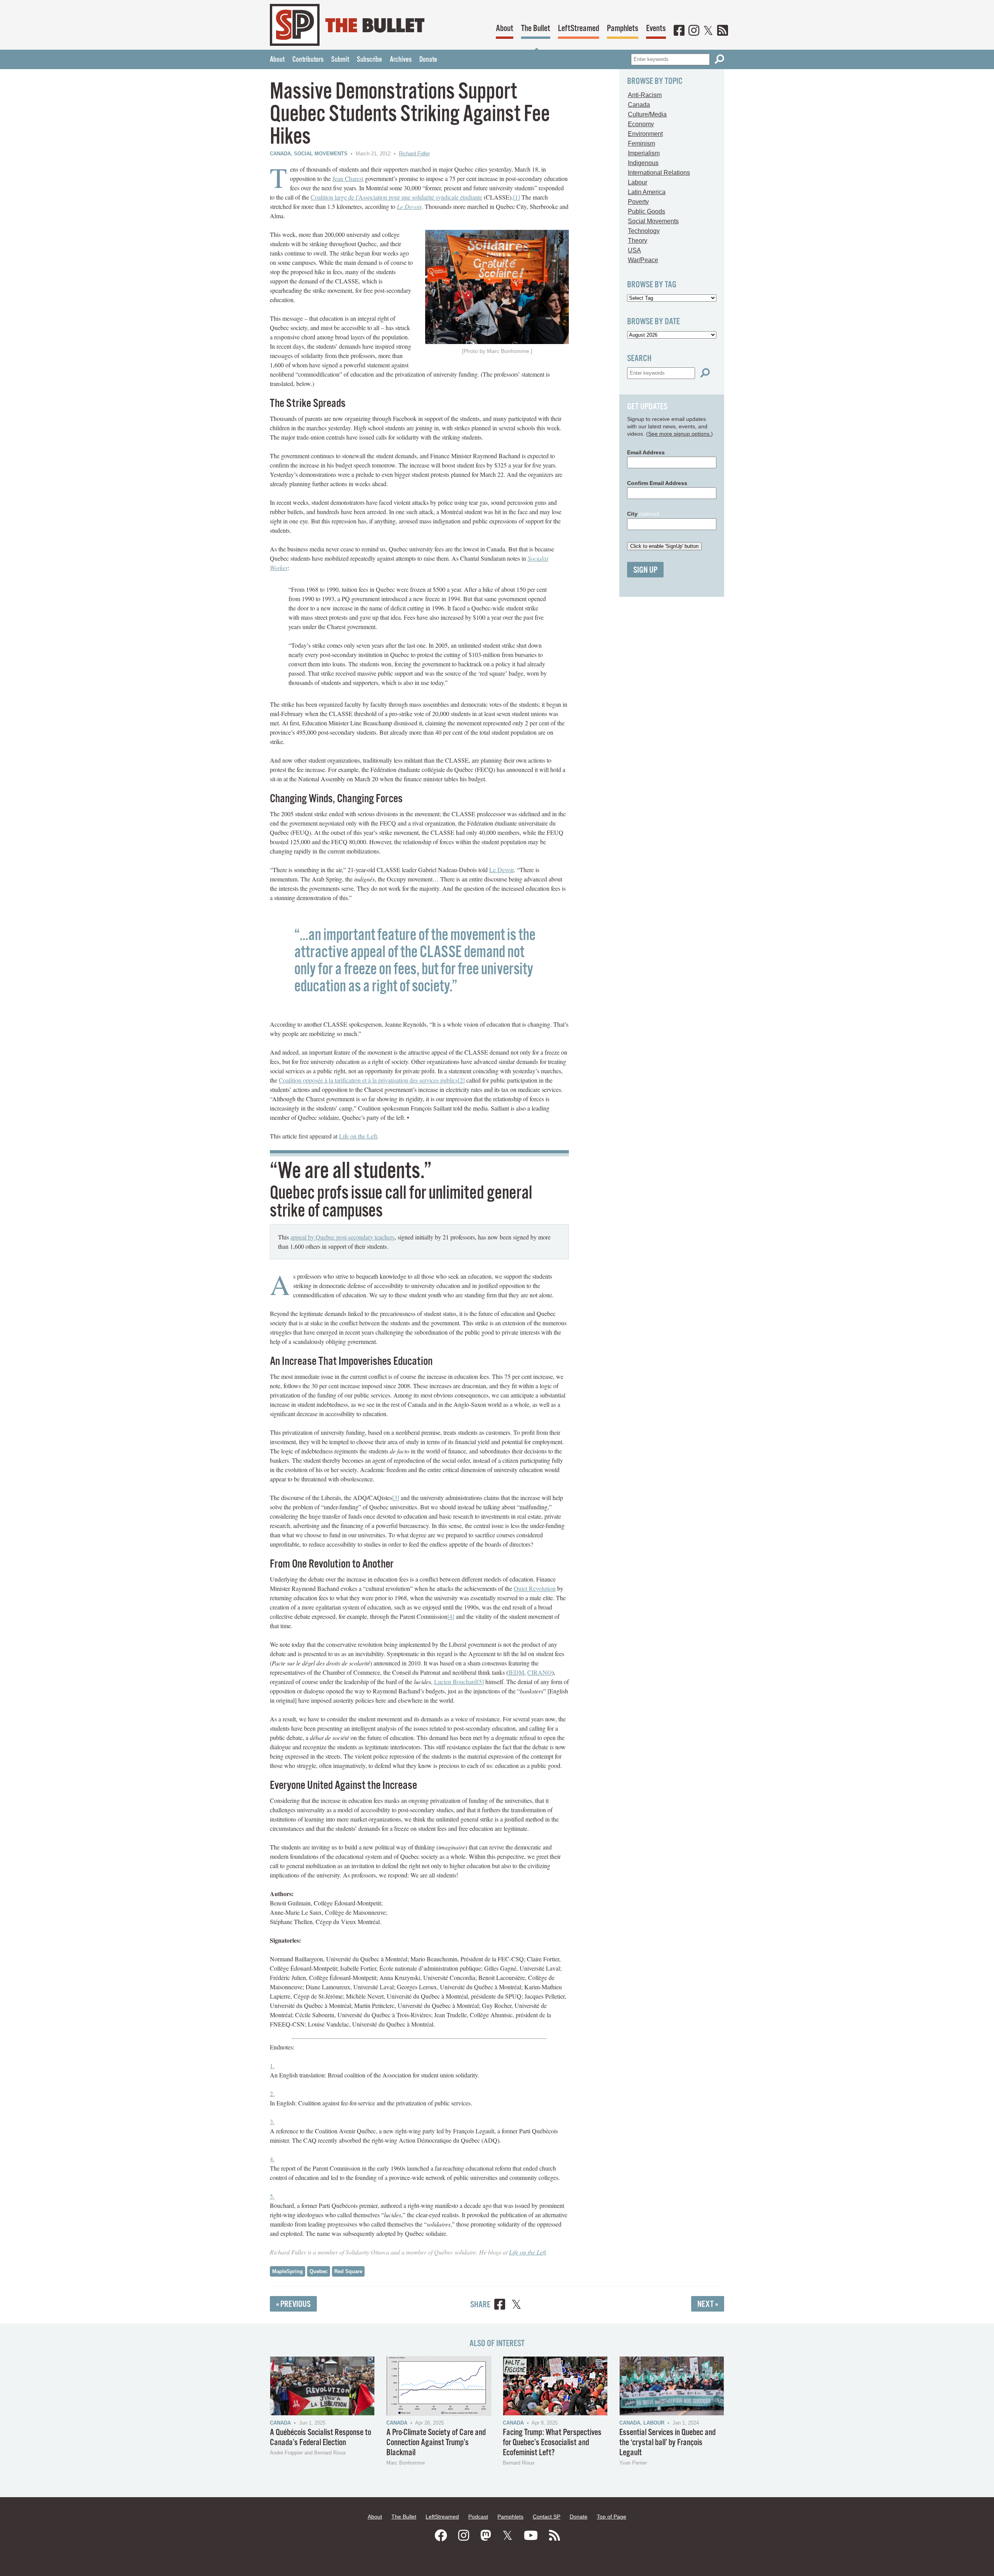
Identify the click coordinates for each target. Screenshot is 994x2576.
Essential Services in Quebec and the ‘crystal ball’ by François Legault (667, 2443)
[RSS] (723, 31)
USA (634, 250)
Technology (644, 231)
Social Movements (321, 154)
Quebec (319, 2271)
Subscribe (369, 60)
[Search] (719, 59)
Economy (641, 124)
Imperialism (644, 153)
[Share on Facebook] (500, 2306)
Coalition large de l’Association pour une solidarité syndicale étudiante (396, 197)
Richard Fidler (414, 154)
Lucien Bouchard (455, 1682)
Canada (280, 154)
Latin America (647, 192)
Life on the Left (358, 1136)
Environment (645, 134)
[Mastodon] (486, 2536)
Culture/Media (647, 114)
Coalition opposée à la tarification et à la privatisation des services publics (368, 1080)
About (505, 29)
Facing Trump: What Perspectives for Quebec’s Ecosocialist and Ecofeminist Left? (552, 2443)
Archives (401, 60)
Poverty (638, 202)
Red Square (348, 2271)
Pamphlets (623, 29)
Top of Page (612, 2517)
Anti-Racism (645, 95)
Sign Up (645, 570)
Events (656, 29)
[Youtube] (531, 2536)
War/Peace (643, 260)
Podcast (478, 2517)
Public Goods (646, 211)
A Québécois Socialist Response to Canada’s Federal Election (321, 2438)
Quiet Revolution (535, 1588)
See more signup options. (679, 434)
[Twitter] (708, 31)
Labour (638, 182)
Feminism (641, 143)
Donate (428, 60)
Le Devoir (409, 206)
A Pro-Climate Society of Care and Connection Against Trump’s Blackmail (436, 2443)
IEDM (516, 1672)
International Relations (659, 173)
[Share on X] (516, 2306)
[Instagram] (694, 31)
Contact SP (547, 2517)
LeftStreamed (579, 29)
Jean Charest (348, 178)
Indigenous (643, 163)
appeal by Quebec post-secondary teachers (342, 1237)
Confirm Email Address (657, 483)
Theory (638, 241)
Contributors (308, 60)
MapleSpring (288, 2271)
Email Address (646, 452)
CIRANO (540, 1672)
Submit (340, 60)
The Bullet (536, 29)
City (643, 514)
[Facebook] (679, 31)
